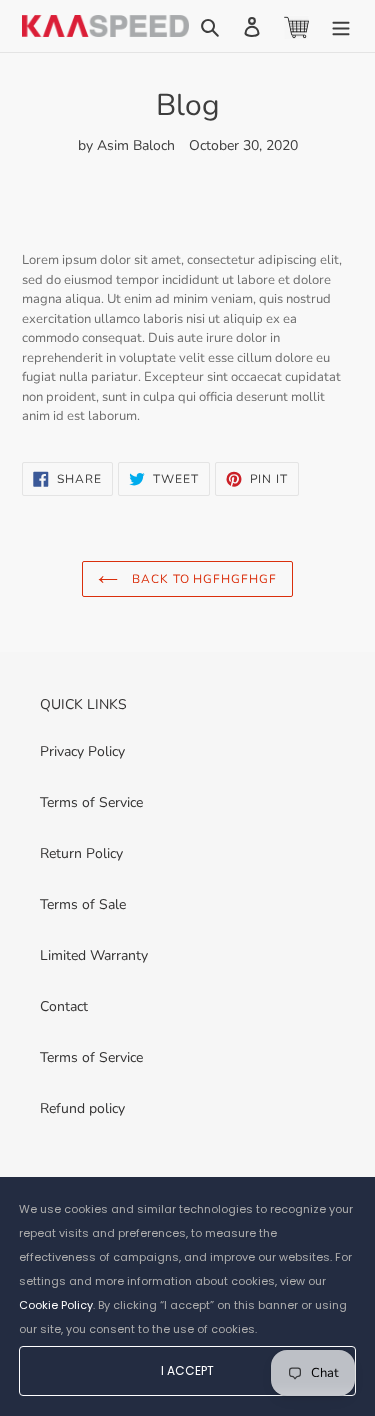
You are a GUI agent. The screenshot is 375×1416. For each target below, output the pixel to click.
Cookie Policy (56, 1305)
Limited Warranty (94, 955)
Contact (64, 1006)
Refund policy (82, 1108)
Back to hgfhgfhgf (202, 579)
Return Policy (81, 853)
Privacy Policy (82, 751)
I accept (187, 1370)
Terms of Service (91, 802)
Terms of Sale (83, 904)
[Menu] (341, 26)
